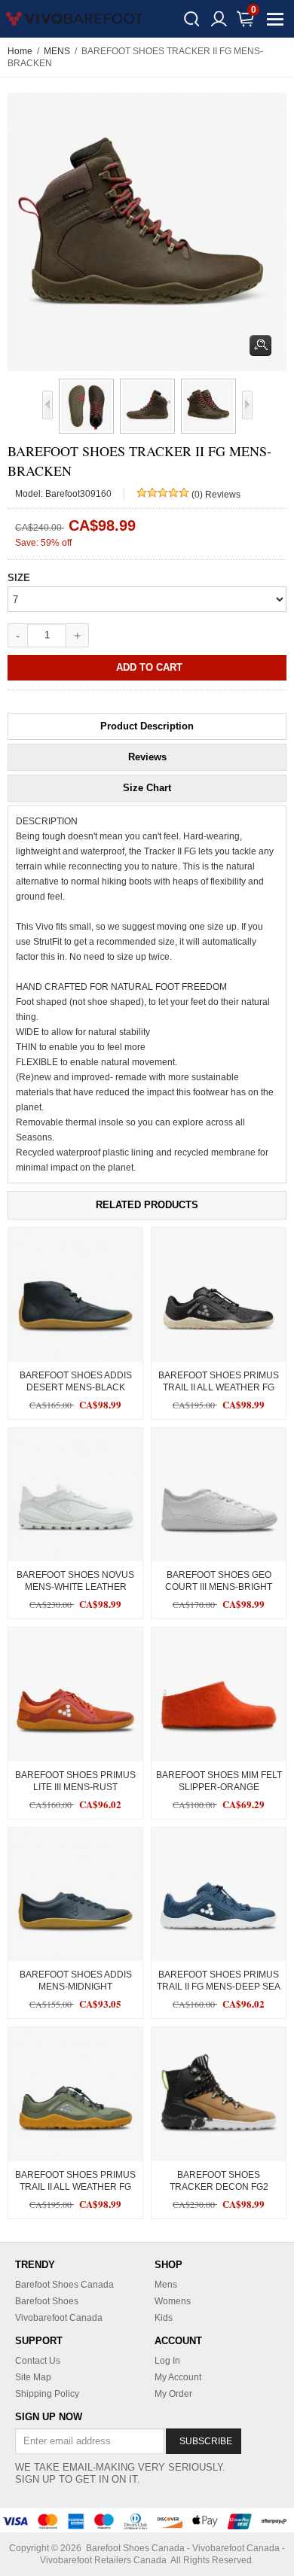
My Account (178, 2377)
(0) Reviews (216, 495)
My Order (173, 2394)
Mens (166, 2285)
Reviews (147, 757)
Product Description (147, 726)
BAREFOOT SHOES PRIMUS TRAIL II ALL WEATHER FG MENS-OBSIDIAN (219, 1387)
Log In (167, 2361)
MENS (57, 51)
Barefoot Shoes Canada (64, 2285)
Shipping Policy (47, 2394)
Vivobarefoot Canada (59, 2318)
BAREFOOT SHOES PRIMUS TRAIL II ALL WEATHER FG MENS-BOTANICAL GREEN (75, 2187)
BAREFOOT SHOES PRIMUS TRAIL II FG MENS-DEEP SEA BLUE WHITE (219, 1987)
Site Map (33, 2377)
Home (20, 51)
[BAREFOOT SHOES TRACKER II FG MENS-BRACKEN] (83, 406)
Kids (164, 2318)
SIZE (19, 578)
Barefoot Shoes (47, 2301)
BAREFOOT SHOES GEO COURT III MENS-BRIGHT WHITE (219, 1587)
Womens (173, 2301)
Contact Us (38, 2361)
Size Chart (147, 788)
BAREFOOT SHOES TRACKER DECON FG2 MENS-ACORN (219, 2187)
